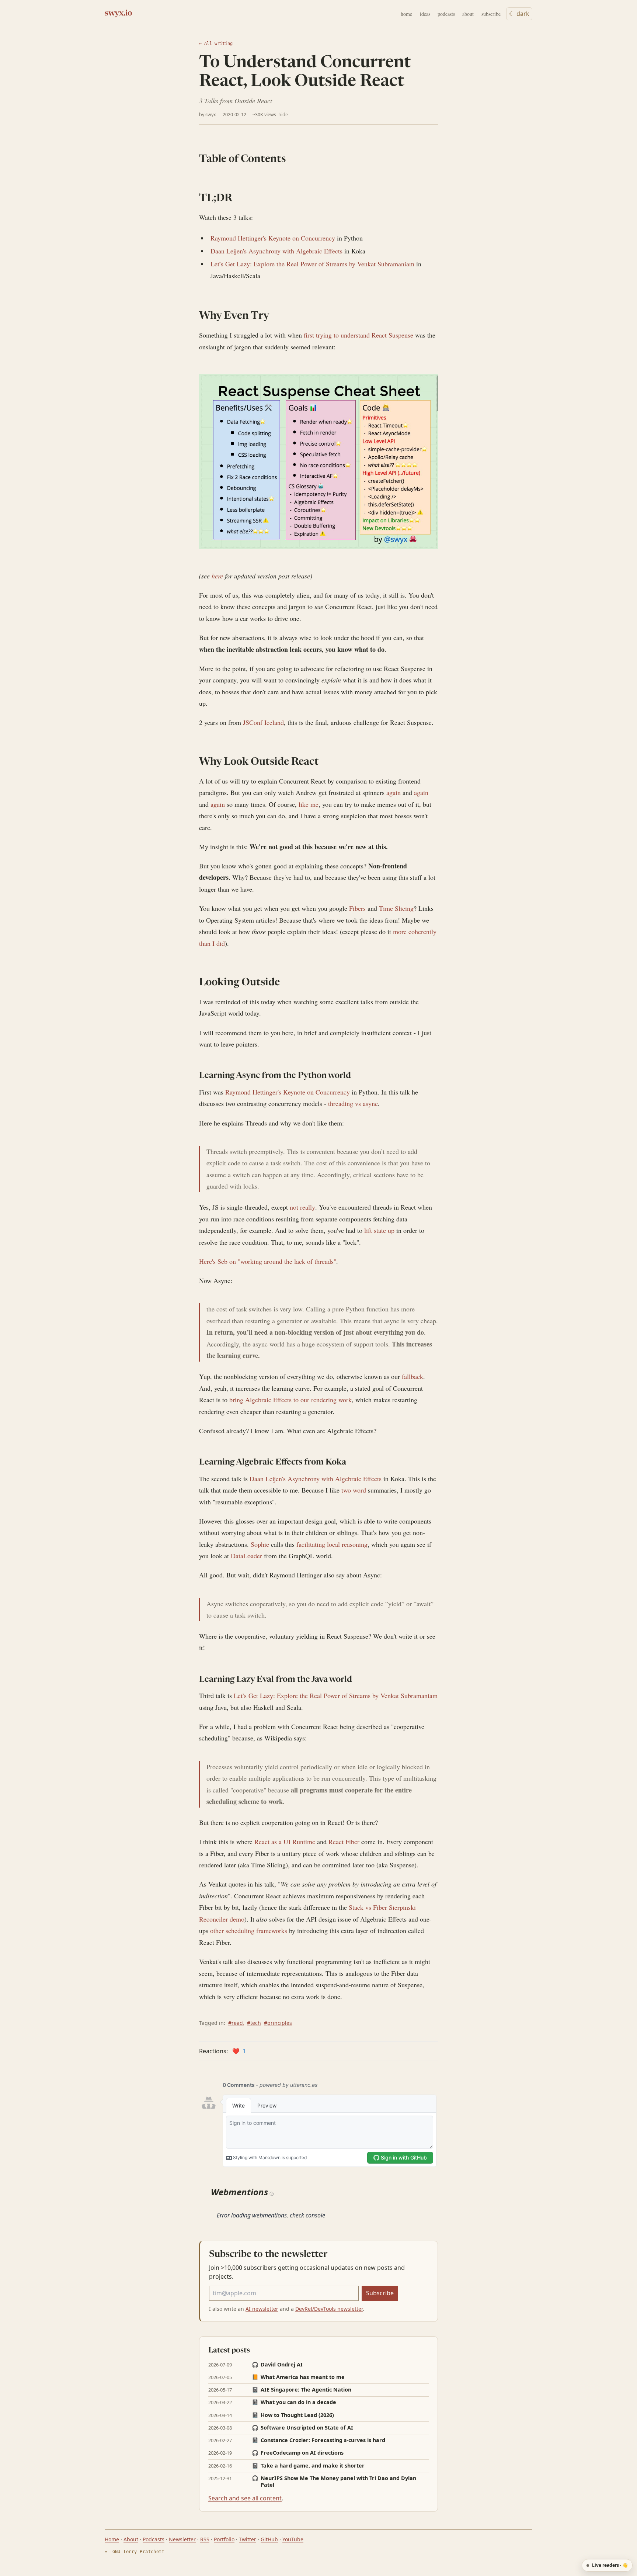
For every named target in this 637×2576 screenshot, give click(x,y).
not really (302, 1207)
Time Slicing (396, 908)
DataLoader (246, 1556)
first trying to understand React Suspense (358, 335)
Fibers (357, 908)
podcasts (446, 14)
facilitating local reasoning (332, 1544)
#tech (254, 2023)
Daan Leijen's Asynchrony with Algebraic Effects (276, 251)
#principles (278, 2023)
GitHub (269, 2539)
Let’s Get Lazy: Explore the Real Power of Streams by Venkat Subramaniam (312, 264)
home (406, 14)
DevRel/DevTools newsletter (329, 2309)
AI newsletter (262, 2309)
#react (236, 2023)
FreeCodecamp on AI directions (298, 2453)
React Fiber (344, 1842)
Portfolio (224, 2539)
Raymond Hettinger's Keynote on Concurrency (273, 238)
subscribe (491, 14)
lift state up (379, 1230)
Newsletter (182, 2539)
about (468, 14)
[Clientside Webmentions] (272, 2193)
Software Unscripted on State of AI (302, 2428)
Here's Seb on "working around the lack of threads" (268, 1261)
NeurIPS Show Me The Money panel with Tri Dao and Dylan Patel (334, 2482)
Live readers (609, 2565)
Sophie (260, 1544)
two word (354, 1490)
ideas (425, 14)
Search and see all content (245, 2498)
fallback (413, 1376)
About (131, 2539)
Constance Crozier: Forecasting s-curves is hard (318, 2440)
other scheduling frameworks (249, 1930)
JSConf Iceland (263, 722)
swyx (211, 115)
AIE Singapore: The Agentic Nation (302, 2390)
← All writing (216, 44)
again (394, 792)
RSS (205, 2539)
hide (283, 115)
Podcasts (154, 2539)
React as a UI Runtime (285, 1842)
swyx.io (119, 14)
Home (112, 2539)
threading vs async (353, 1103)
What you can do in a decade (294, 2402)
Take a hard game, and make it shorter (308, 2466)
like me (309, 804)
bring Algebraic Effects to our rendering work (290, 1400)
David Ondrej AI (277, 2365)
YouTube (293, 2539)
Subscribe (380, 2293)
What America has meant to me (298, 2377)
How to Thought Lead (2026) (293, 2415)
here (217, 576)
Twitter (248, 2539)
